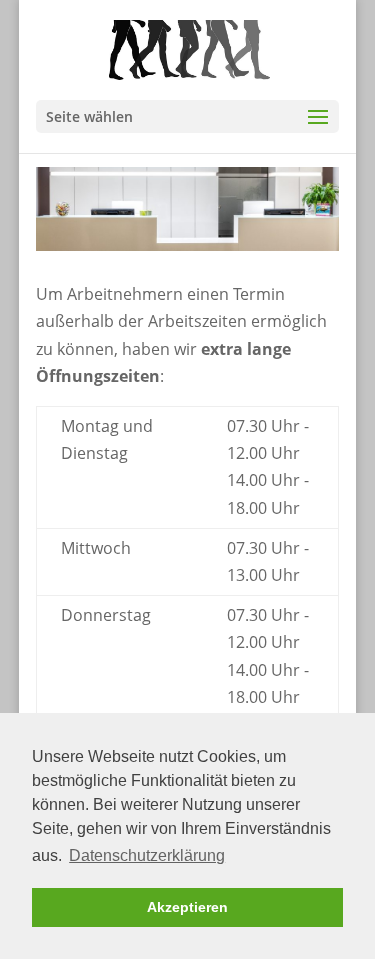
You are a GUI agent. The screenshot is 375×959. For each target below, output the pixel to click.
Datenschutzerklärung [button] (147, 855)
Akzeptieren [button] (187, 907)
